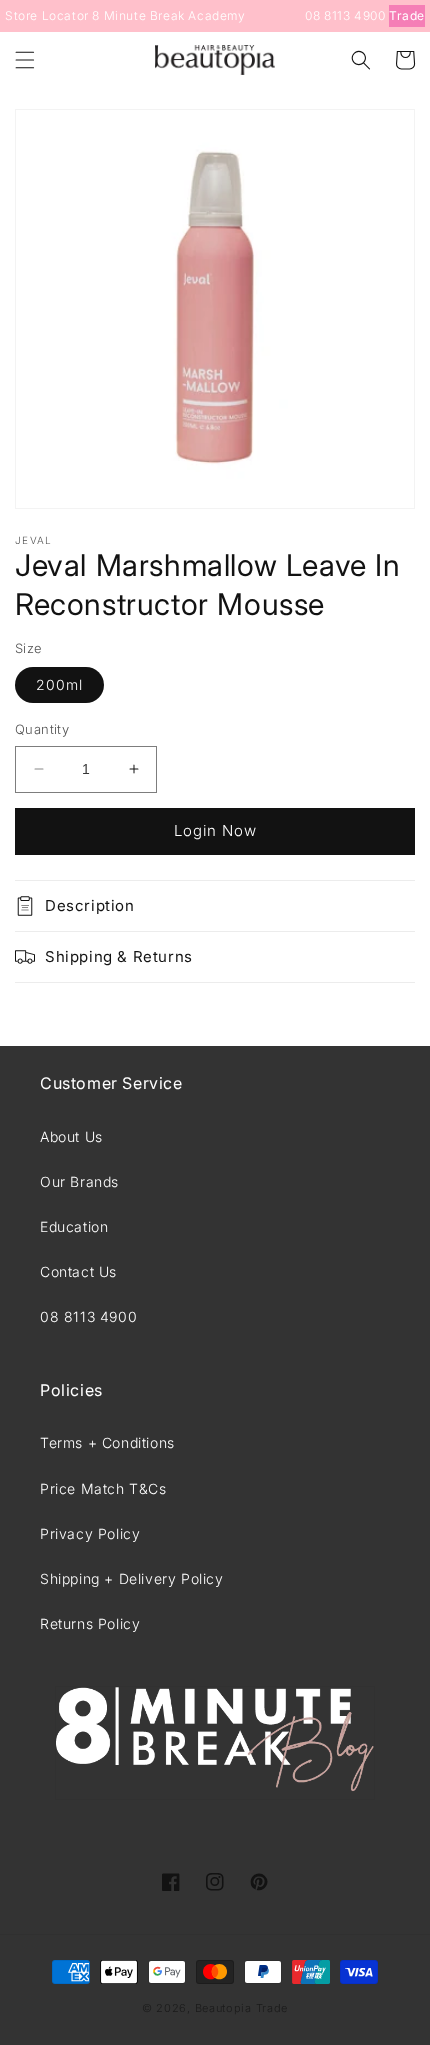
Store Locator (47, 15)
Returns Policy (90, 1623)
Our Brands (79, 1181)
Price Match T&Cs (103, 1488)
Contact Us (78, 1271)
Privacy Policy (90, 1533)
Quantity (42, 729)
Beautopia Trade (242, 2008)
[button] (25, 60)
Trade (407, 15)
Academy (216, 15)
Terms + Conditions (107, 1442)
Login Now (215, 830)
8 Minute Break (138, 15)
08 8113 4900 (345, 15)
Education (74, 1226)
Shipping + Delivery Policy (132, 1578)
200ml (59, 684)
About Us (71, 1136)
